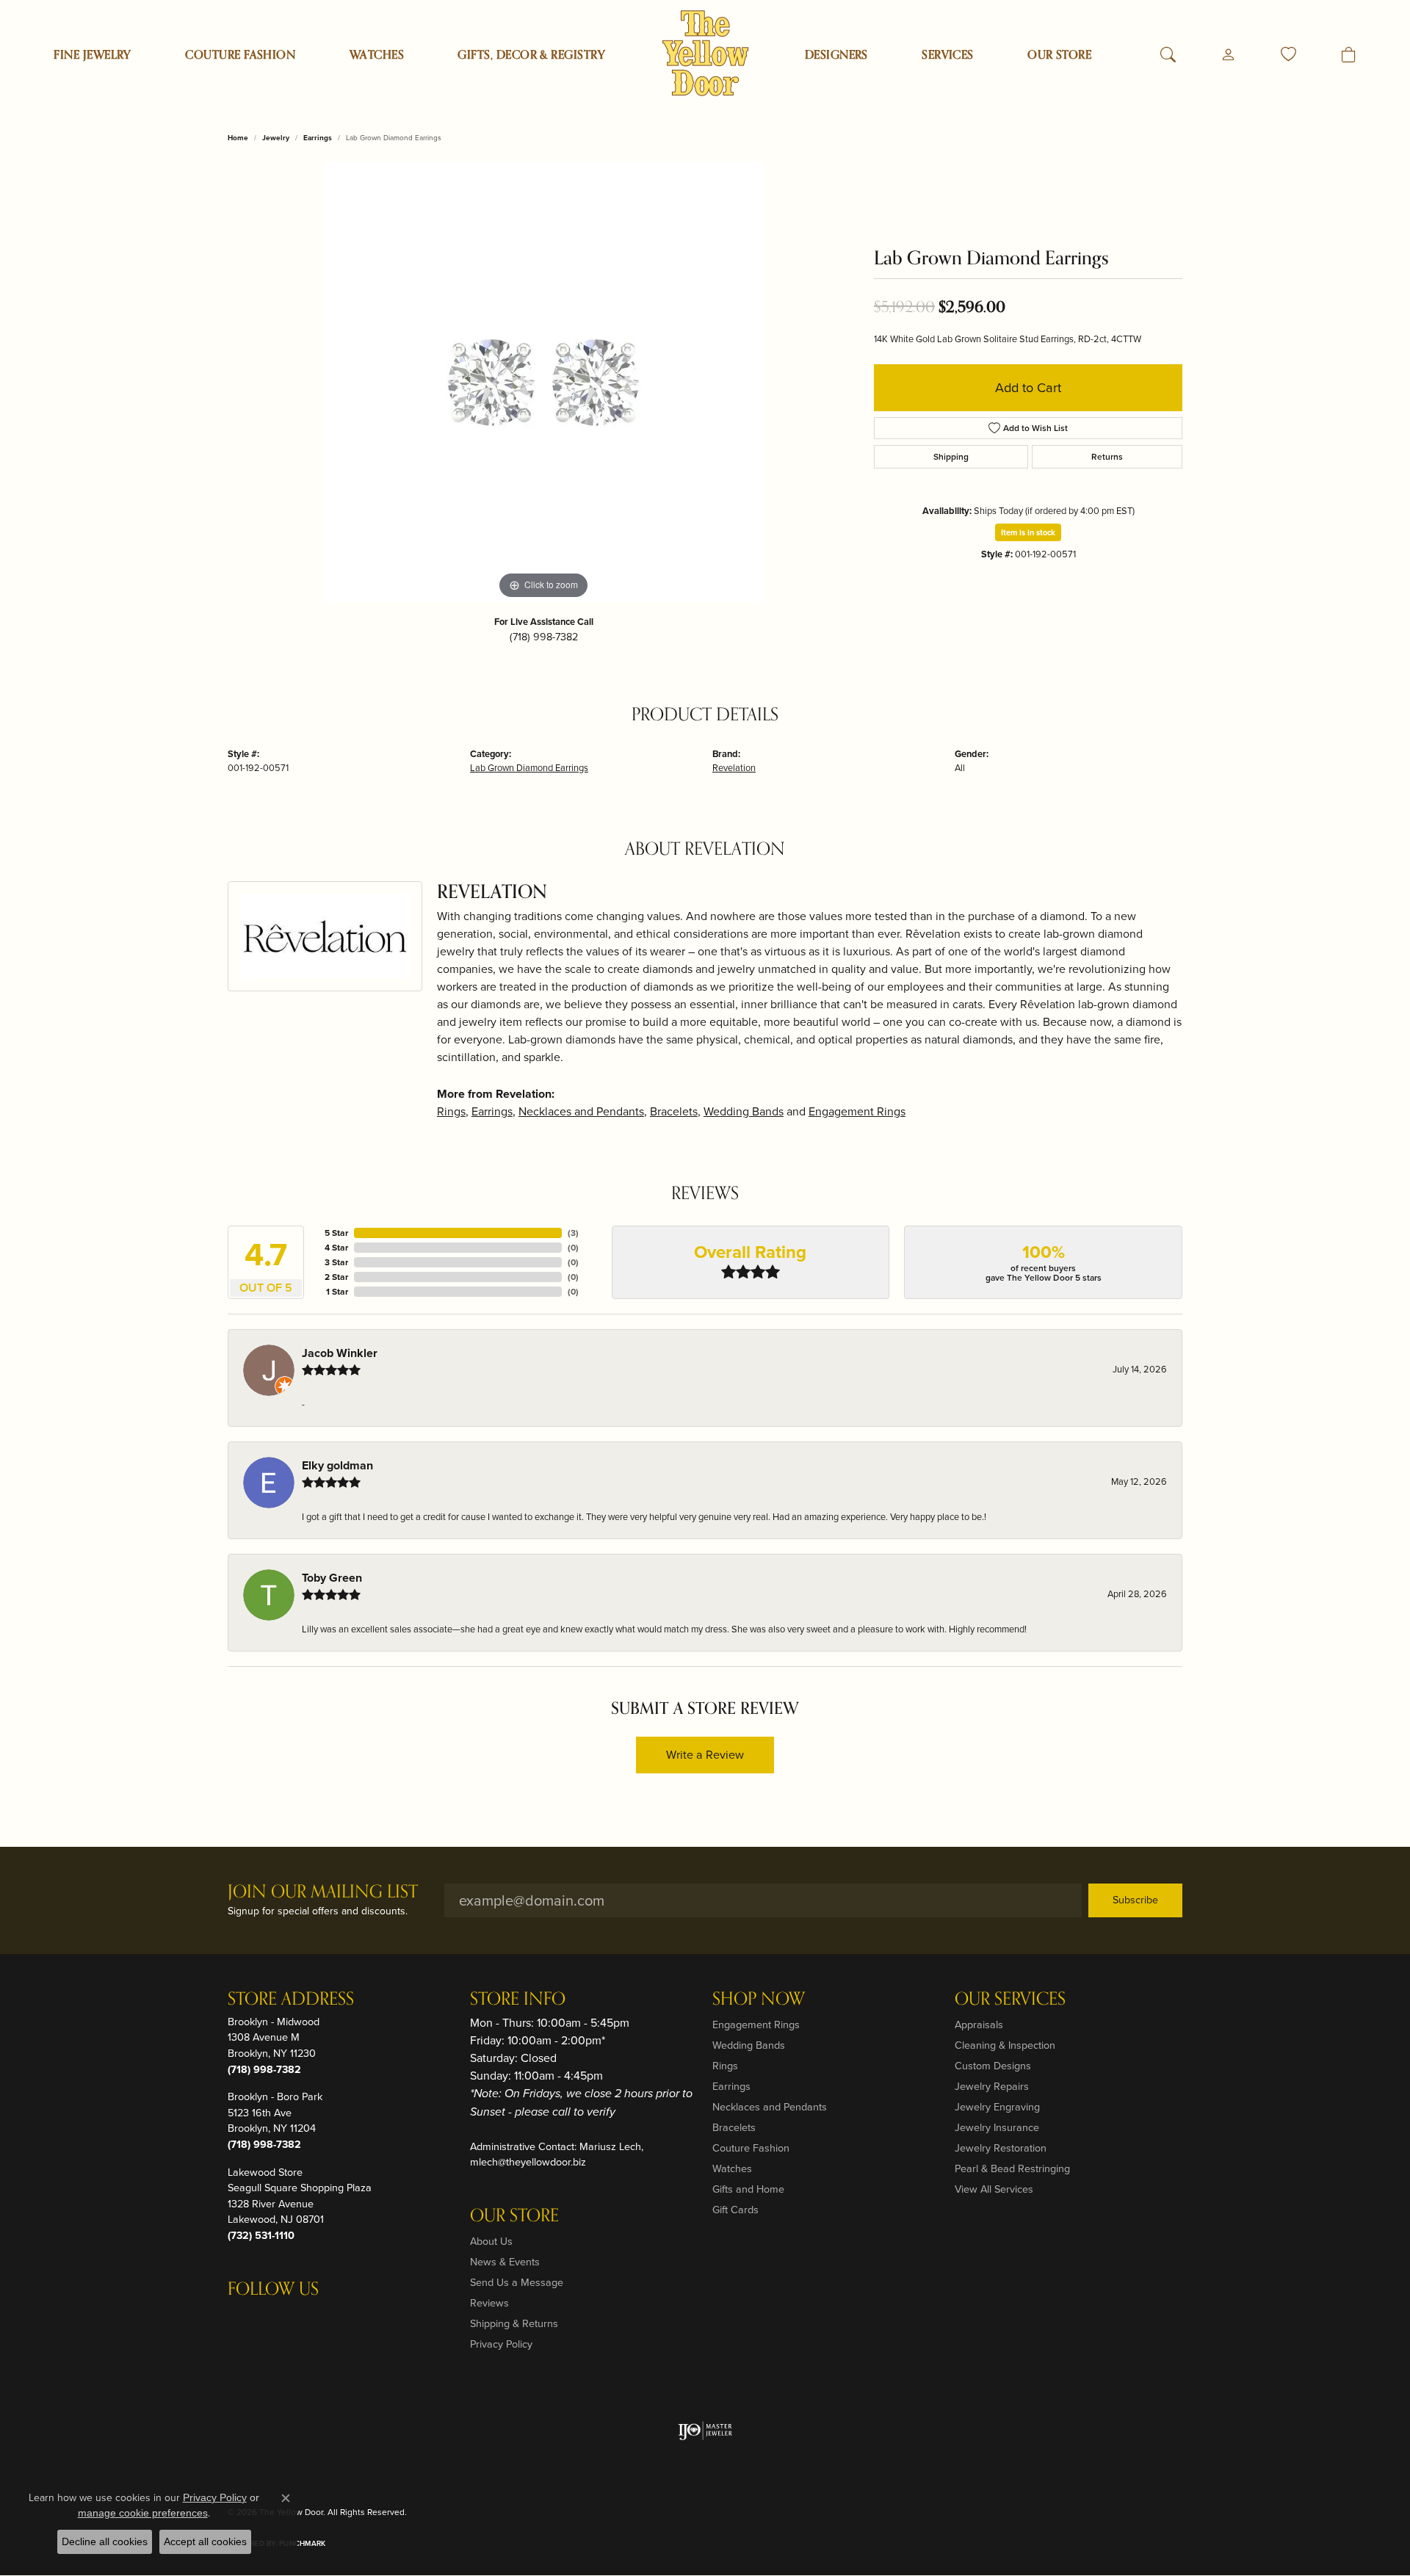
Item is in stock (1028, 532)
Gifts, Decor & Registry (531, 55)
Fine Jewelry (93, 55)
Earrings (318, 138)
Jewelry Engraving (997, 2107)
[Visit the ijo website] (705, 2431)
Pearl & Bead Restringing (1012, 2168)
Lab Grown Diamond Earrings (529, 768)
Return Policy (878, 2512)
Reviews (489, 2303)
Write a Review (705, 1755)
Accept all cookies (205, 2541)
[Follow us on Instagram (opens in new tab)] (242, 2318)
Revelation (734, 768)
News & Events (505, 2262)
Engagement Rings (857, 1111)
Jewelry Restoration (1001, 2148)
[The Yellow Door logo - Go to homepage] (705, 53)
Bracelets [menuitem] (734, 2127)
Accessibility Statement (1128, 2512)
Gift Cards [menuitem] (735, 2210)
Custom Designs (993, 2066)
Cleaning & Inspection (1005, 2045)
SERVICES (948, 55)
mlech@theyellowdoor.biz (528, 2162)
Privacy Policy (501, 2344)
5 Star (336, 1233)
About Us (491, 2241)
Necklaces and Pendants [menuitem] (770, 2107)
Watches (377, 55)
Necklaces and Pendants (581, 1111)
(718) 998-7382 (544, 637)
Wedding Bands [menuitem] (749, 2045)
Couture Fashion (240, 55)
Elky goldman (337, 1465)
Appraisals (979, 2025)
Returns (1107, 457)
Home (238, 138)
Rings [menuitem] (725, 2066)
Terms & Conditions (1027, 2512)
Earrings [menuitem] (731, 2086)
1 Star (337, 1292)
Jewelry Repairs (992, 2086)
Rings (451, 1111)
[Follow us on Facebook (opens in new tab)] (278, 2318)
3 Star (336, 1262)
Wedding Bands (744, 1111)
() (573, 1233)
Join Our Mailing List (323, 1893)
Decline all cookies (105, 2541)
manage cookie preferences (143, 2513)
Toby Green (332, 1578)
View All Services (994, 2189)
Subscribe (1135, 1900)
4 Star (336, 1248)
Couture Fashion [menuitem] (751, 2148)
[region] (543, 383)
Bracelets (674, 1111)
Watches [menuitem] (732, 2168)
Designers (836, 55)
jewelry (276, 138)
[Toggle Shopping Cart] (1349, 55)
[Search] (1168, 55)
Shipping (951, 457)
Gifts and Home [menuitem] (748, 2189)
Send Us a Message (517, 2282)
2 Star (336, 1277)
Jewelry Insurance (997, 2127)
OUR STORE (1059, 55)
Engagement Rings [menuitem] (756, 2025)
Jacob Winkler (340, 1353)
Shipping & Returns (514, 2323)
